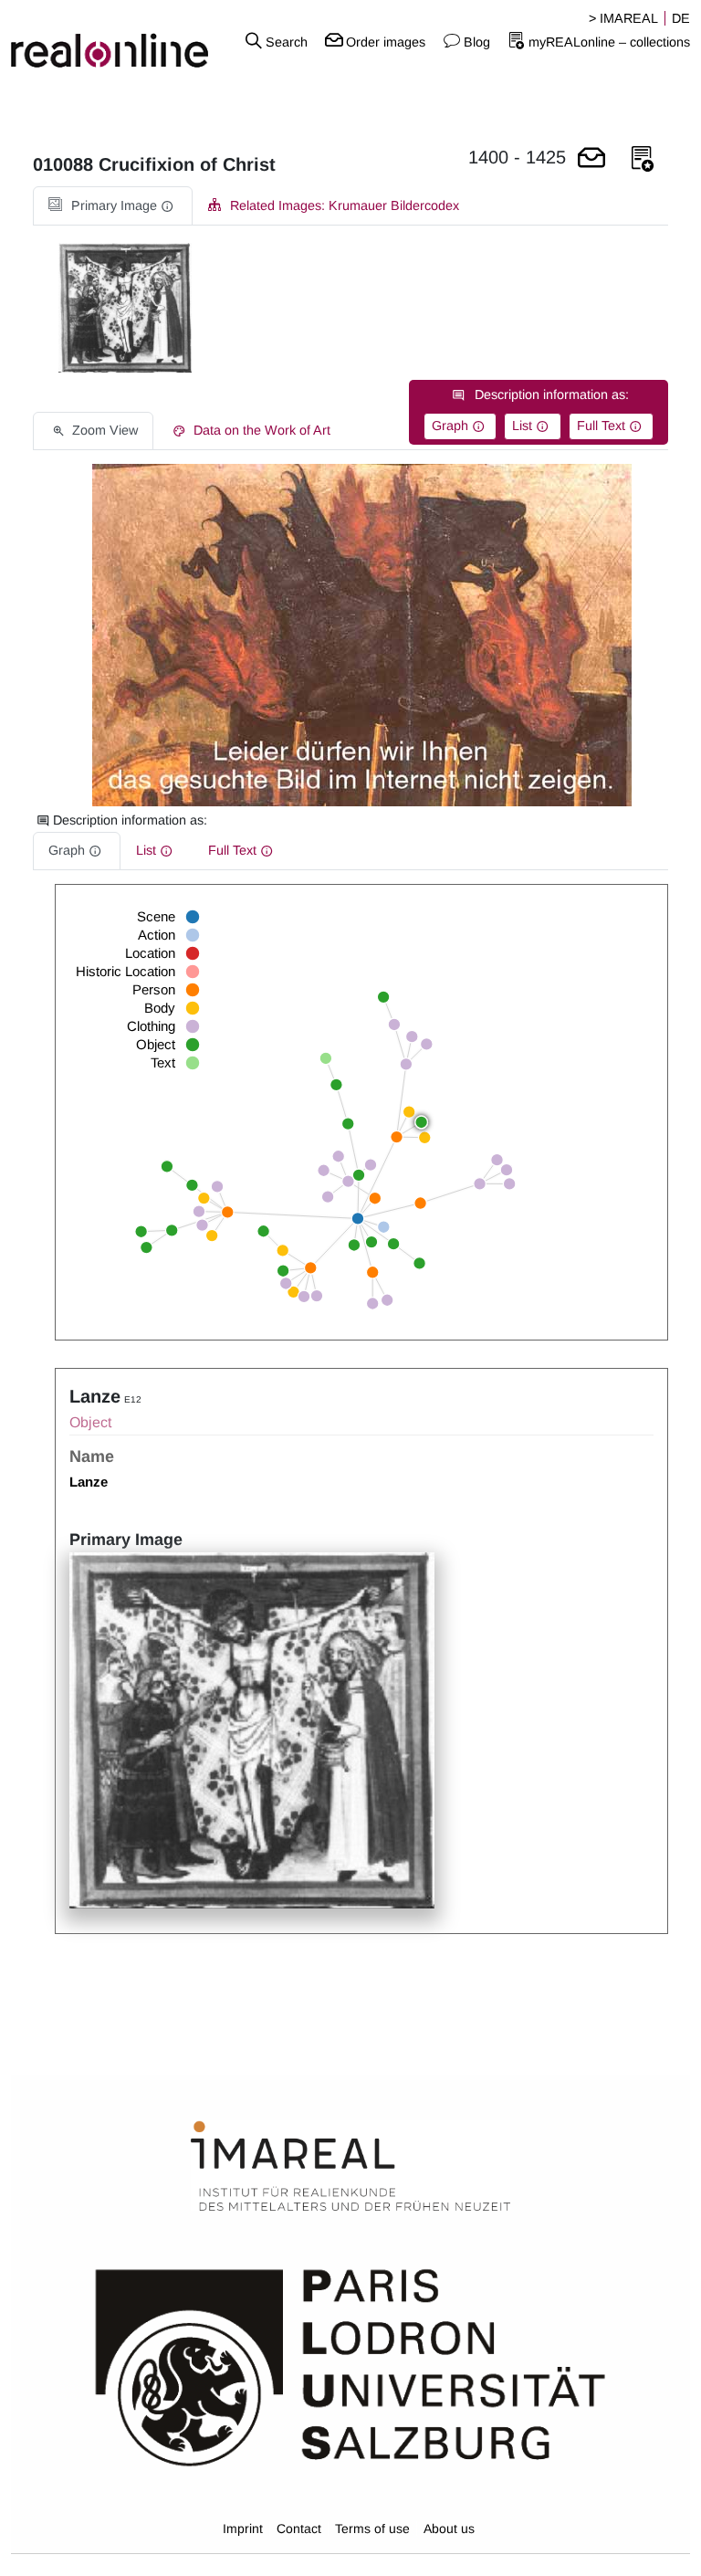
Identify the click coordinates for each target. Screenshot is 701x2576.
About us (449, 2529)
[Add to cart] (591, 159)
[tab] (113, 206)
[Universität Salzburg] (350, 2366)
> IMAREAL (623, 18)
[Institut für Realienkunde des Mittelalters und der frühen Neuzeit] (350, 2167)
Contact (299, 2529)
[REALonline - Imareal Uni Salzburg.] (117, 41)
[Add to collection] (643, 159)
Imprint (243, 2529)
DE (681, 18)
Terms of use (372, 2529)
